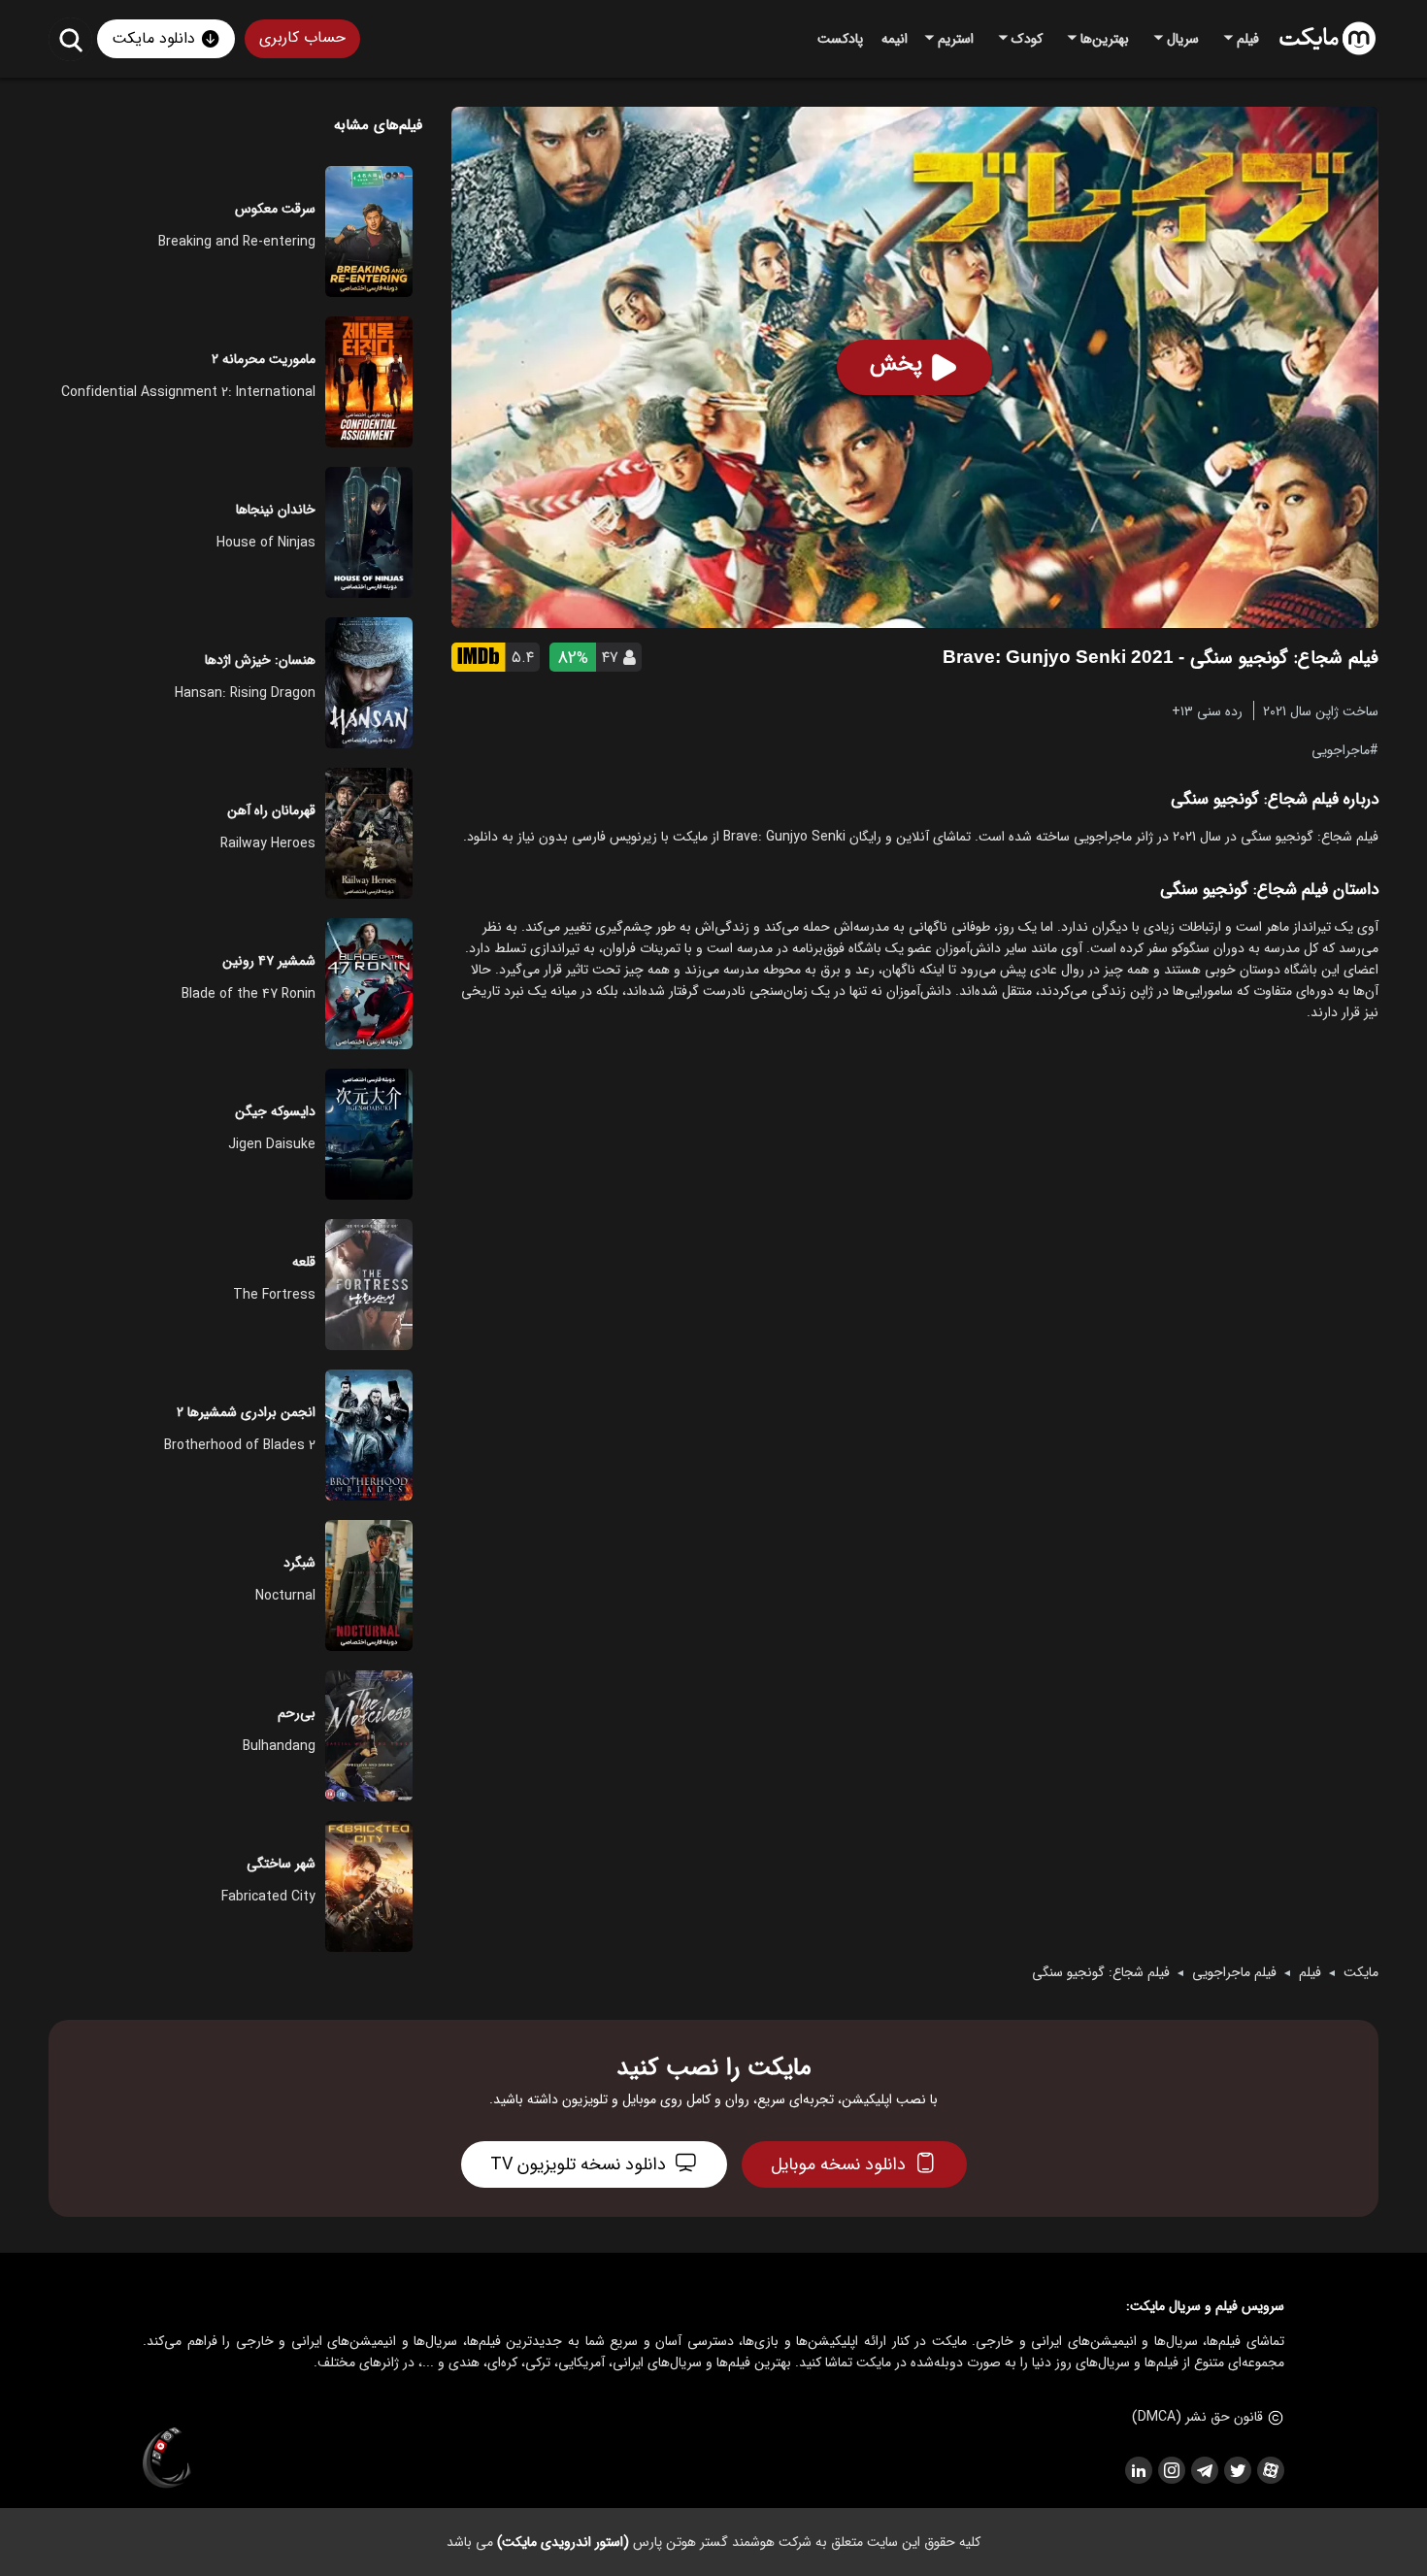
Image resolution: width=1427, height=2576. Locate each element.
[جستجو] (70, 39)
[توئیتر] (1237, 2470)
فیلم (1310, 1972)
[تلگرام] (1204, 2470)
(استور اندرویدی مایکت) (563, 2542)
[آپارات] (1270, 2470)
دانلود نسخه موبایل (838, 2164)
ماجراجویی (1341, 749)
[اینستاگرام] (1171, 2470)
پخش (896, 364)
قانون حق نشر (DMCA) (1197, 2417)
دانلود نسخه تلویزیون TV (578, 2164)
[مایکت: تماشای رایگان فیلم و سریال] (1327, 39)
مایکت (1361, 1972)
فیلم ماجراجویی (1234, 1972)
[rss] (1138, 2470)
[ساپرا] (167, 2459)
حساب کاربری (302, 37)
